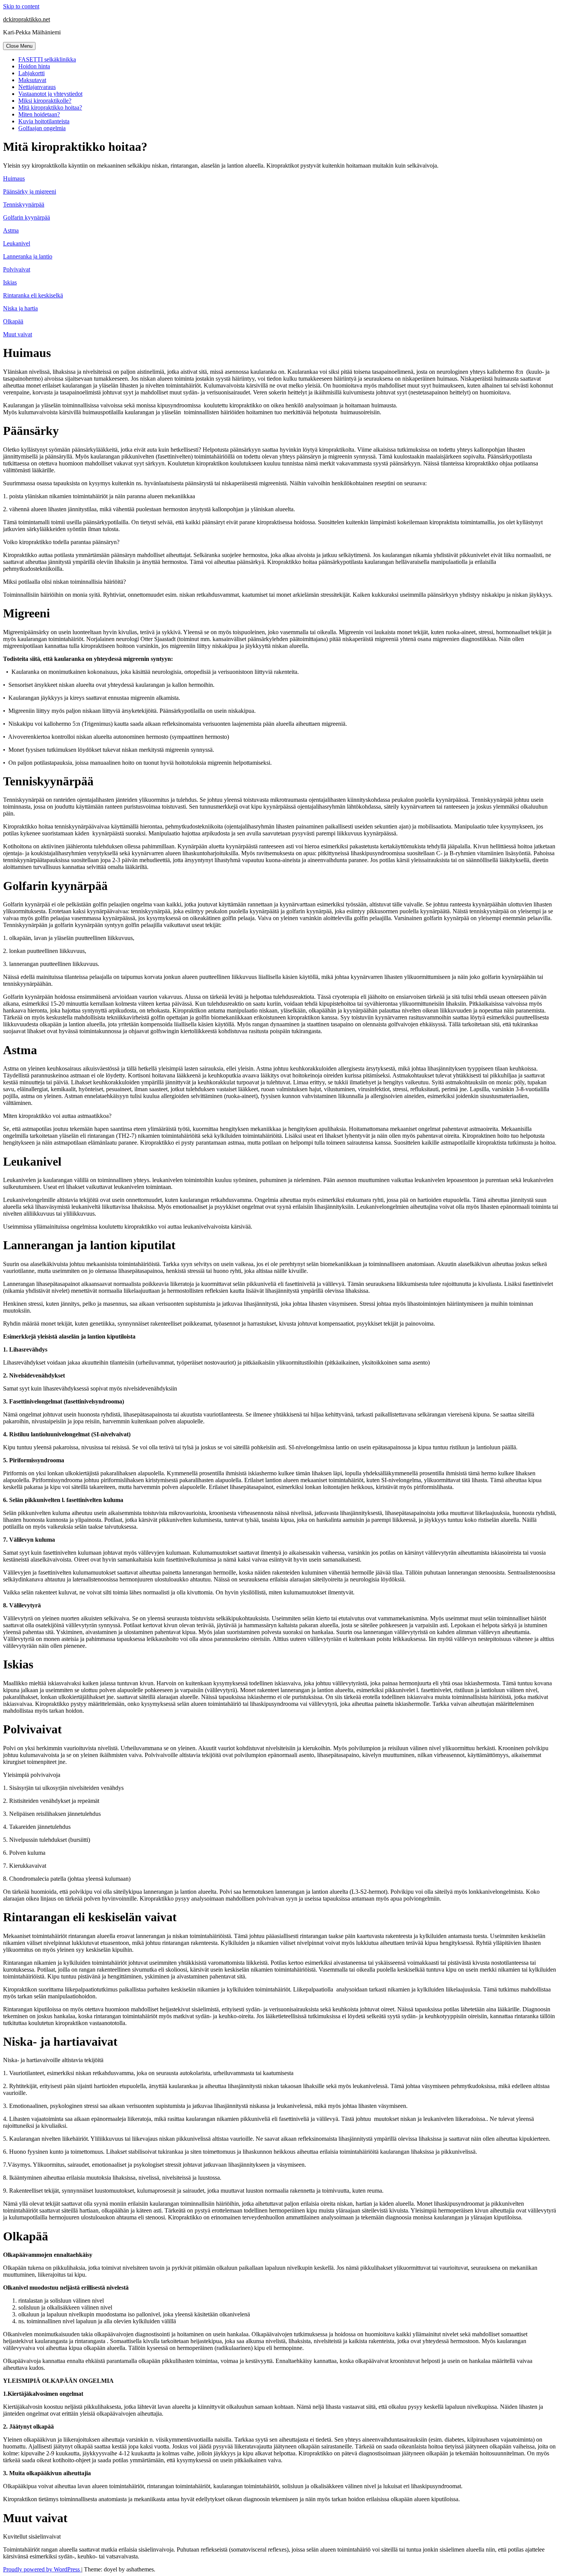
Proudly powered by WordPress (42, 2569)
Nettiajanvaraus (37, 87)
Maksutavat (32, 80)
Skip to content (21, 6)
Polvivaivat (17, 269)
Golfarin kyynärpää (27, 217)
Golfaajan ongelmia (42, 128)
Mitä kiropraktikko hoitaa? (50, 107)
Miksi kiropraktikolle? (45, 101)
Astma (11, 230)
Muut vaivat (18, 334)
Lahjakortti (31, 73)
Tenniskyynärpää (24, 204)
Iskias (10, 282)
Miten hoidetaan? (39, 114)
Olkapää (13, 321)
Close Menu (19, 46)
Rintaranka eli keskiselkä (33, 295)
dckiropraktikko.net (27, 19)
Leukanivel (17, 243)
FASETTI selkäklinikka (47, 59)
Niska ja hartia (20, 308)
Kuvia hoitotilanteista (44, 121)
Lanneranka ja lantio (28, 256)
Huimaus (14, 178)
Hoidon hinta (34, 66)
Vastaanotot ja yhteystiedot (50, 94)
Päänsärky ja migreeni (30, 191)
